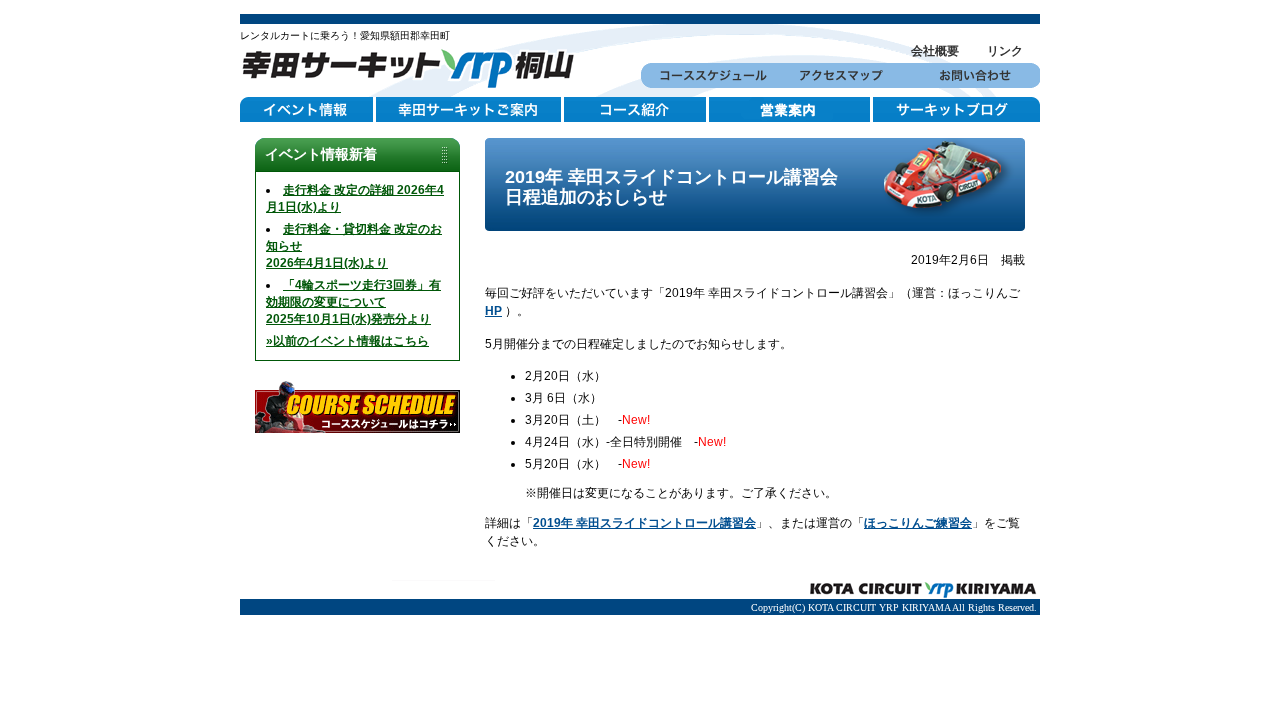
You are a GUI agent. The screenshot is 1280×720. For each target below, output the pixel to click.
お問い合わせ (973, 75)
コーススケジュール (707, 75)
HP (493, 311)
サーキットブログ (956, 110)
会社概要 (935, 51)
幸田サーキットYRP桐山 (415, 65)
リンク (1005, 51)
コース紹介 (636, 110)
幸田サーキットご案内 (470, 110)
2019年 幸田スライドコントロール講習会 (644, 523)
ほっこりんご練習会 (918, 523)
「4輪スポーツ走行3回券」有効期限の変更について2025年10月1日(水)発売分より (353, 302)
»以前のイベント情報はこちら (347, 341)
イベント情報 (308, 110)
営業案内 (791, 110)
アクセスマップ (840, 75)
